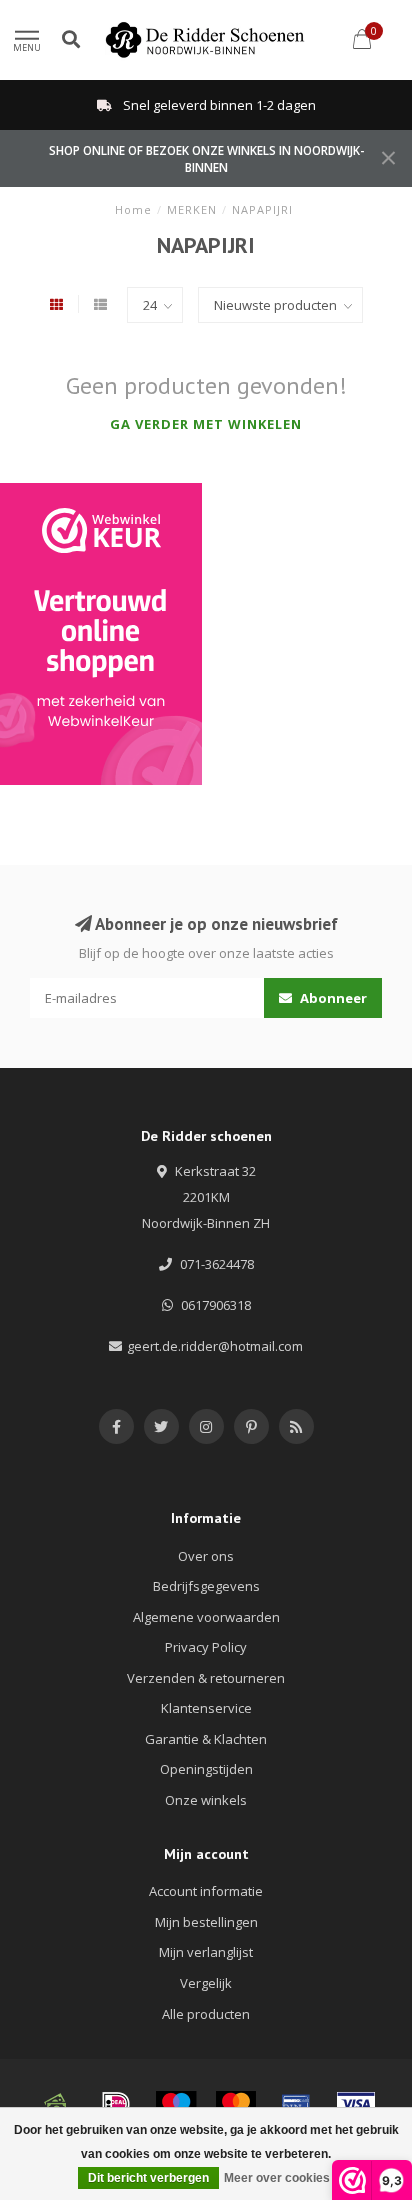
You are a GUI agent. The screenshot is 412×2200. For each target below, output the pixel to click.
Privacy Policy (206, 1647)
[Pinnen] (296, 2104)
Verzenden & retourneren (206, 1678)
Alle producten (206, 2014)
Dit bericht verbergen (148, 2178)
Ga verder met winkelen (206, 424)
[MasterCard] (236, 2104)
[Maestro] (176, 2104)
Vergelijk (206, 1983)
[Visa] (356, 2104)
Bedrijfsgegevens (206, 1586)
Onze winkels (206, 1800)
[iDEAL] (116, 2104)
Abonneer (332, 998)
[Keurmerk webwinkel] (101, 634)
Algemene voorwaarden (206, 1617)
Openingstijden (206, 1769)
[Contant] (56, 2104)
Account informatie (206, 1891)
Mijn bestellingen (206, 1922)
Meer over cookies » (282, 2178)
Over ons (206, 1556)
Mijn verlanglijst (206, 1952)
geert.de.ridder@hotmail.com (215, 1346)
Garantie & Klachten (206, 1739)
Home (133, 209)
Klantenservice (206, 1708)
